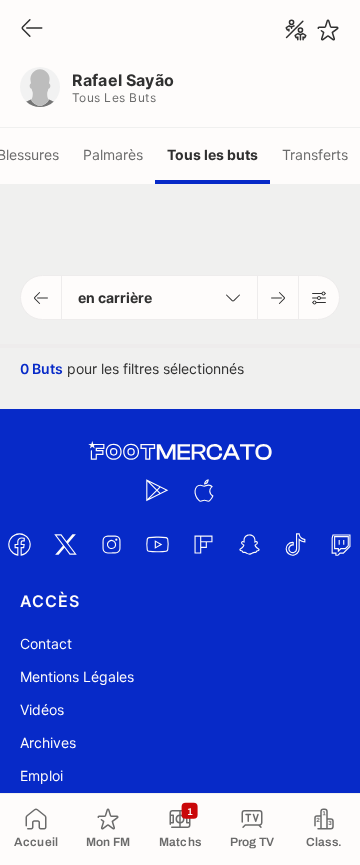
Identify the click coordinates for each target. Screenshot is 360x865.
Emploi (41, 775)
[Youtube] (157, 544)
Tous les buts (212, 154)
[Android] (157, 490)
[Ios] (203, 490)
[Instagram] (111, 544)
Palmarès (113, 154)
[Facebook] (19, 544)
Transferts (315, 154)
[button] (41, 297)
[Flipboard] (203, 544)
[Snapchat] (249, 544)
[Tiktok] (295, 544)
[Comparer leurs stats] (296, 30)
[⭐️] (328, 30)
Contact (46, 643)
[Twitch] (341, 544)
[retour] (32, 29)
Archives (48, 742)
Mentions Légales (77, 676)
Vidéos (42, 709)
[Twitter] (65, 544)
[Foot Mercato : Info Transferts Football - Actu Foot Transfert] (180, 452)
